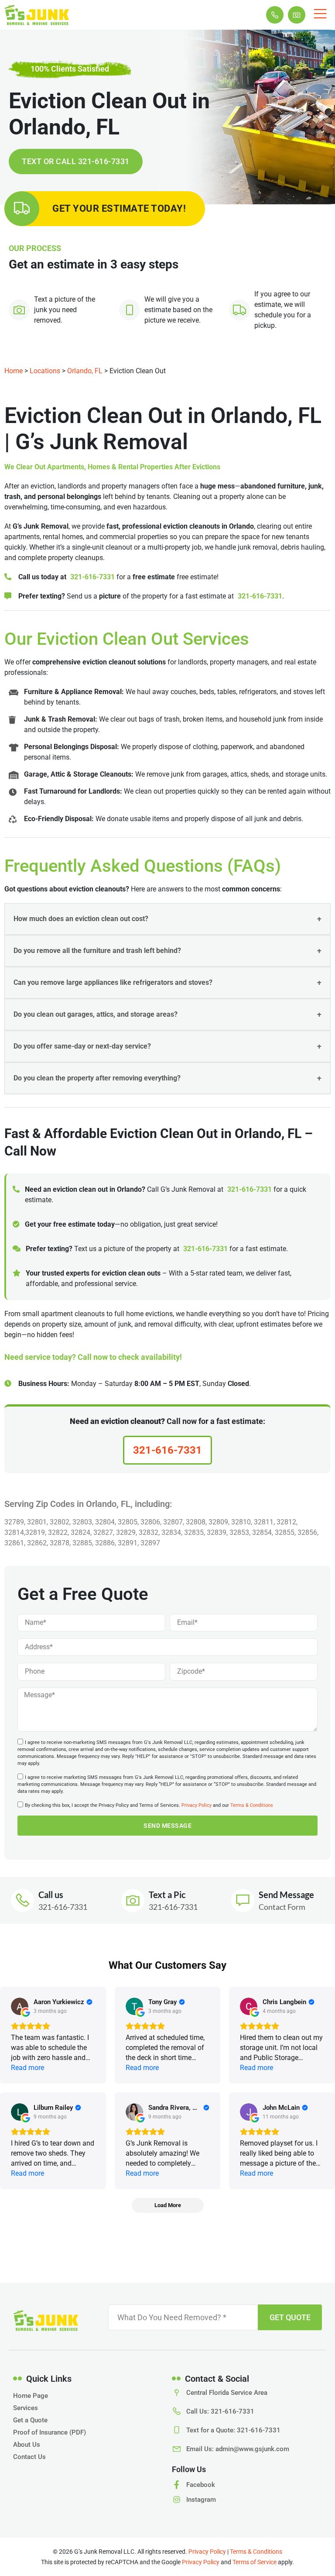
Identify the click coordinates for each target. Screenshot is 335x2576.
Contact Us (29, 2457)
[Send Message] (243, 1900)
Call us (51, 1895)
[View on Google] (20, 2006)
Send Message (286, 1895)
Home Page (31, 2396)
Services (26, 2408)
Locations (45, 371)
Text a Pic (167, 1895)
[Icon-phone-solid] (275, 15)
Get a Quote (30, 2420)
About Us (27, 2445)
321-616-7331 (92, 577)
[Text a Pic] (133, 1900)
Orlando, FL (85, 371)
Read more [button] (27, 2068)
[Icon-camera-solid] (297, 15)
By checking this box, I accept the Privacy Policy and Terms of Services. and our (149, 1806)
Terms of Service (255, 2562)
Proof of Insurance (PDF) (50, 2432)
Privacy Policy (197, 1806)
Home (14, 371)
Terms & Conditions (252, 1806)
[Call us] (22, 1900)
